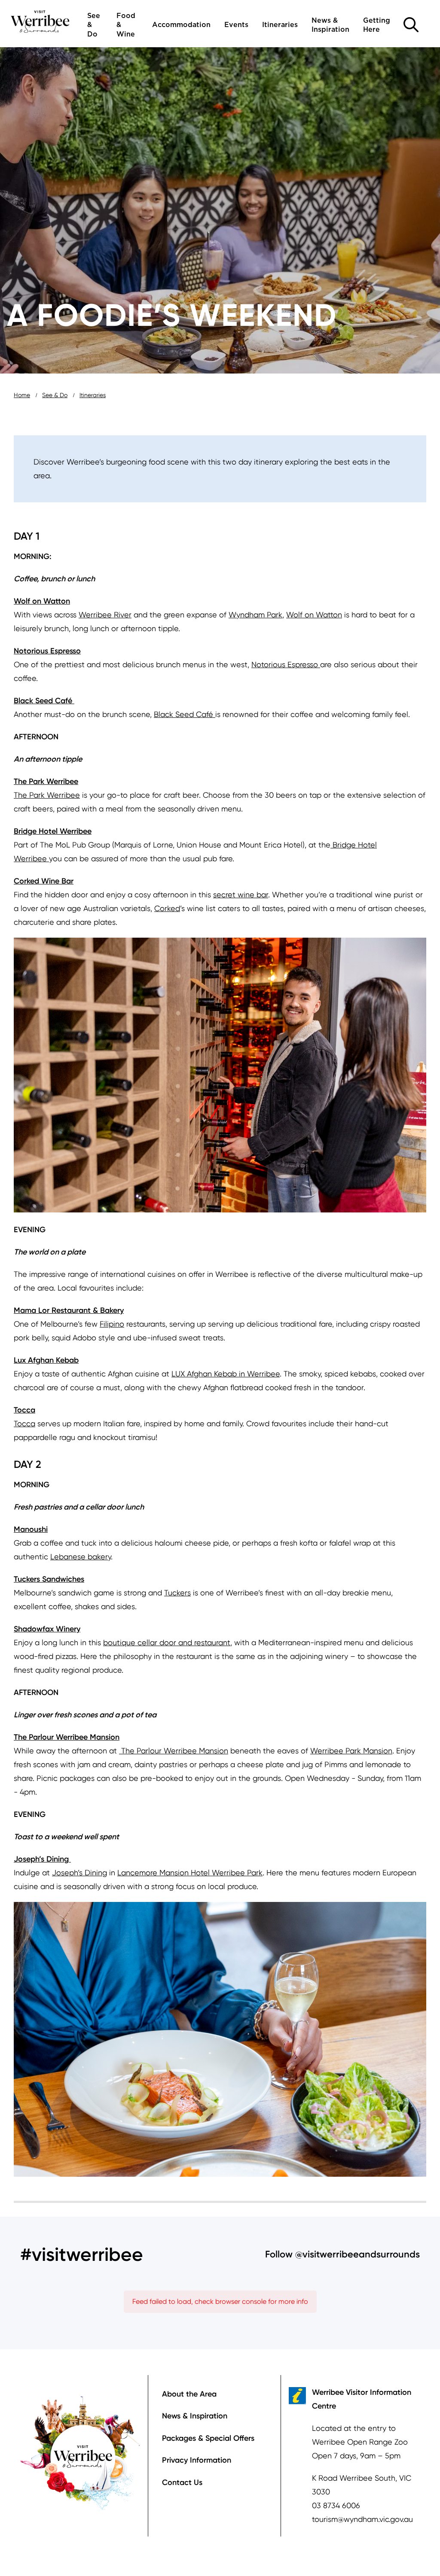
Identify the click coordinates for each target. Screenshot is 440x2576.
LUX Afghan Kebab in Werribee (226, 1374)
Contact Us (182, 2482)
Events (236, 25)
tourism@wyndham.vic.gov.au (362, 2519)
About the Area (189, 2394)
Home (22, 395)
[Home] (40, 21)
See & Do (94, 25)
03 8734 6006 (336, 2505)
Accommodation (181, 25)
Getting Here (377, 25)
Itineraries (280, 25)
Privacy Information (197, 2460)
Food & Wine (126, 25)
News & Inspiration (330, 25)
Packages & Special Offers (208, 2438)
